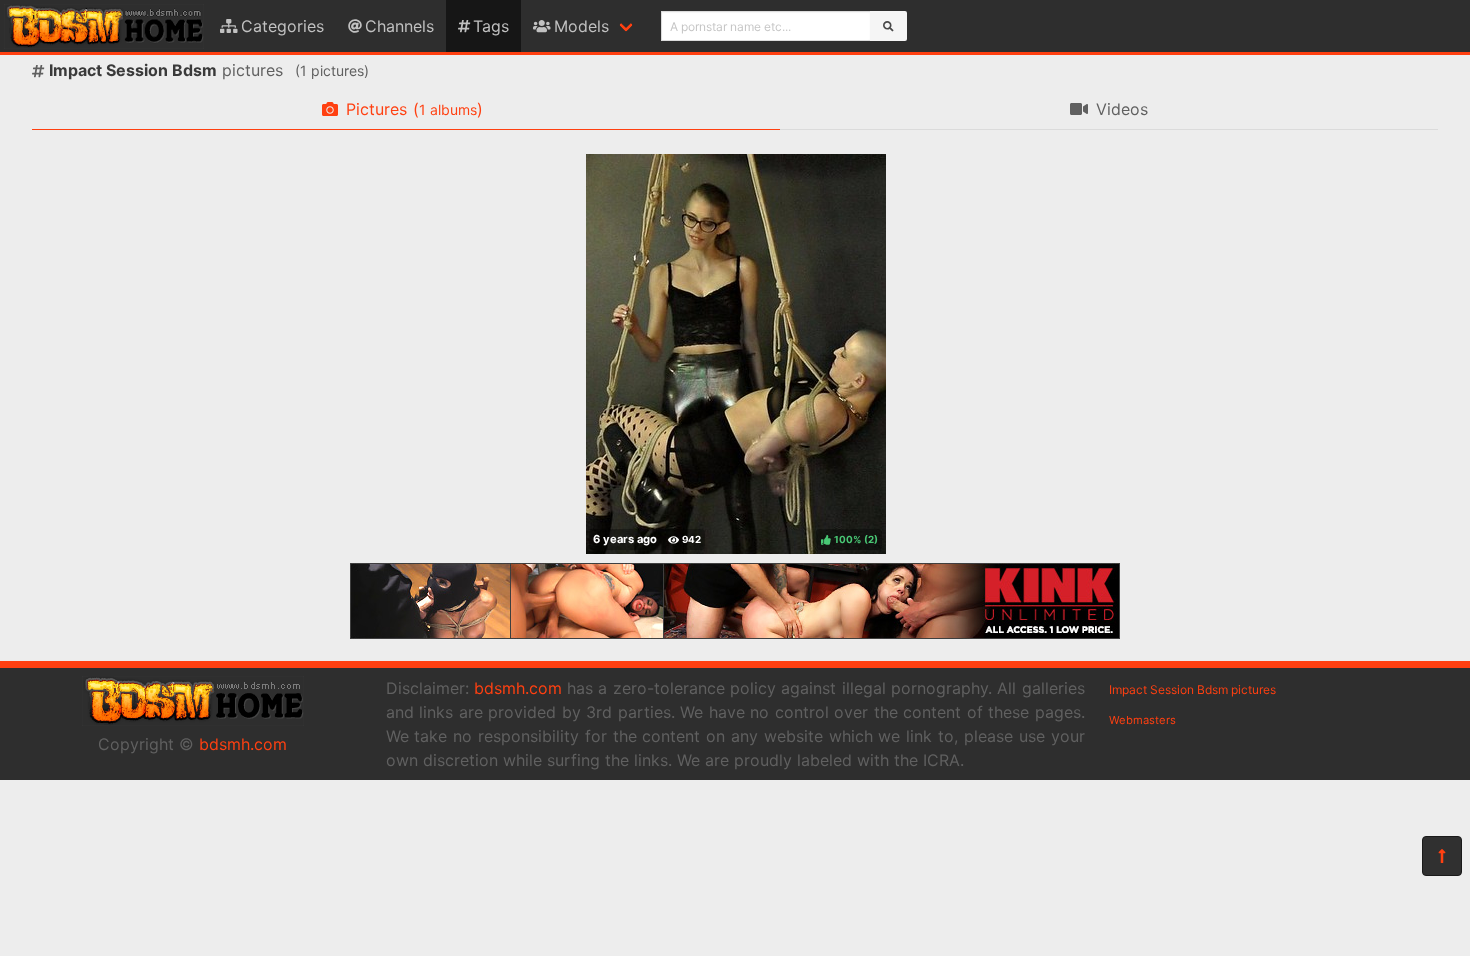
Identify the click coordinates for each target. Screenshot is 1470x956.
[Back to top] (1442, 856)
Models (581, 26)
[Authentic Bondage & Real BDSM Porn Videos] (735, 633)
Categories (282, 26)
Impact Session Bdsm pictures (1192, 689)
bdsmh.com (243, 744)
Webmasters (1142, 720)
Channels (399, 26)
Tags (491, 26)
